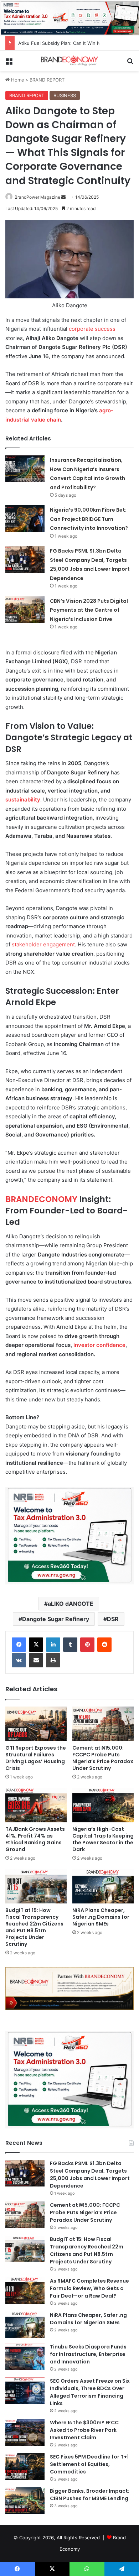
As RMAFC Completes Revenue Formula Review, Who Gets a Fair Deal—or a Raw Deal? (89, 2288)
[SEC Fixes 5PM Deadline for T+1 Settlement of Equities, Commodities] (25, 2467)
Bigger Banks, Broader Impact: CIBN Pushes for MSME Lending (90, 2495)
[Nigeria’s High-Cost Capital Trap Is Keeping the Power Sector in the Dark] (103, 1805)
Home (17, 80)
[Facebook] (19, 1645)
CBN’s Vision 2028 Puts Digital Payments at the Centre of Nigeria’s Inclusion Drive (89, 610)
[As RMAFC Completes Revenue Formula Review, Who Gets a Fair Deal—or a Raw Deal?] (25, 2291)
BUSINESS (65, 95)
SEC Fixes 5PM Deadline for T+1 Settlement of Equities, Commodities (89, 2464)
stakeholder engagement (43, 944)
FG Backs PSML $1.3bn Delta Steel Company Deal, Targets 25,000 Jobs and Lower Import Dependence (90, 2175)
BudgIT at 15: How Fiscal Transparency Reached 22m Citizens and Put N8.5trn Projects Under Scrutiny (34, 1927)
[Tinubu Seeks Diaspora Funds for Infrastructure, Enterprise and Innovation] (25, 2356)
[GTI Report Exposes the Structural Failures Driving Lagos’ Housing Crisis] (36, 1724)
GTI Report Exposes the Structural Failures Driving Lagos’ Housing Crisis (36, 1758)
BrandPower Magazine (37, 197)
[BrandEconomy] (69, 61)
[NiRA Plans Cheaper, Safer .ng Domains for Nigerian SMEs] (103, 1886)
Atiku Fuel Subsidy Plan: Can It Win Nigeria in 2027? (76, 43)
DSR (113, 1619)
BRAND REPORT (47, 80)
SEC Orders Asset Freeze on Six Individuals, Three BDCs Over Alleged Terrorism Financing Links (90, 2392)
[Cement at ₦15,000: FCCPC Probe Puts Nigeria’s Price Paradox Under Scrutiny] (103, 1724)
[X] (36, 1645)
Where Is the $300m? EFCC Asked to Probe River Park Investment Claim (84, 2430)
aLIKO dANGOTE (71, 1604)
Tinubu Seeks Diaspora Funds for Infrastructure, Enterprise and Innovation (88, 2354)
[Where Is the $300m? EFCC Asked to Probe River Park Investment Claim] (25, 2432)
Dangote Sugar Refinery (56, 1619)
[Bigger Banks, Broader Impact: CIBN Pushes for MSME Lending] (25, 2501)
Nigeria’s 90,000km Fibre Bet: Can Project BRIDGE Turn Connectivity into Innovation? (89, 519)
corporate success (92, 329)
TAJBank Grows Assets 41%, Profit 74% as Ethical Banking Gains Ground (35, 1839)
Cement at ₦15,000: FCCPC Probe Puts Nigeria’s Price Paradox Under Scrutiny (103, 1758)
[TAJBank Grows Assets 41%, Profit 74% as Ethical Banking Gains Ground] (36, 1805)
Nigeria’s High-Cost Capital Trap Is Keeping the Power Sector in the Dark (103, 1839)
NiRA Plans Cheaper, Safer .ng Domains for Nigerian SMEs (101, 1917)
